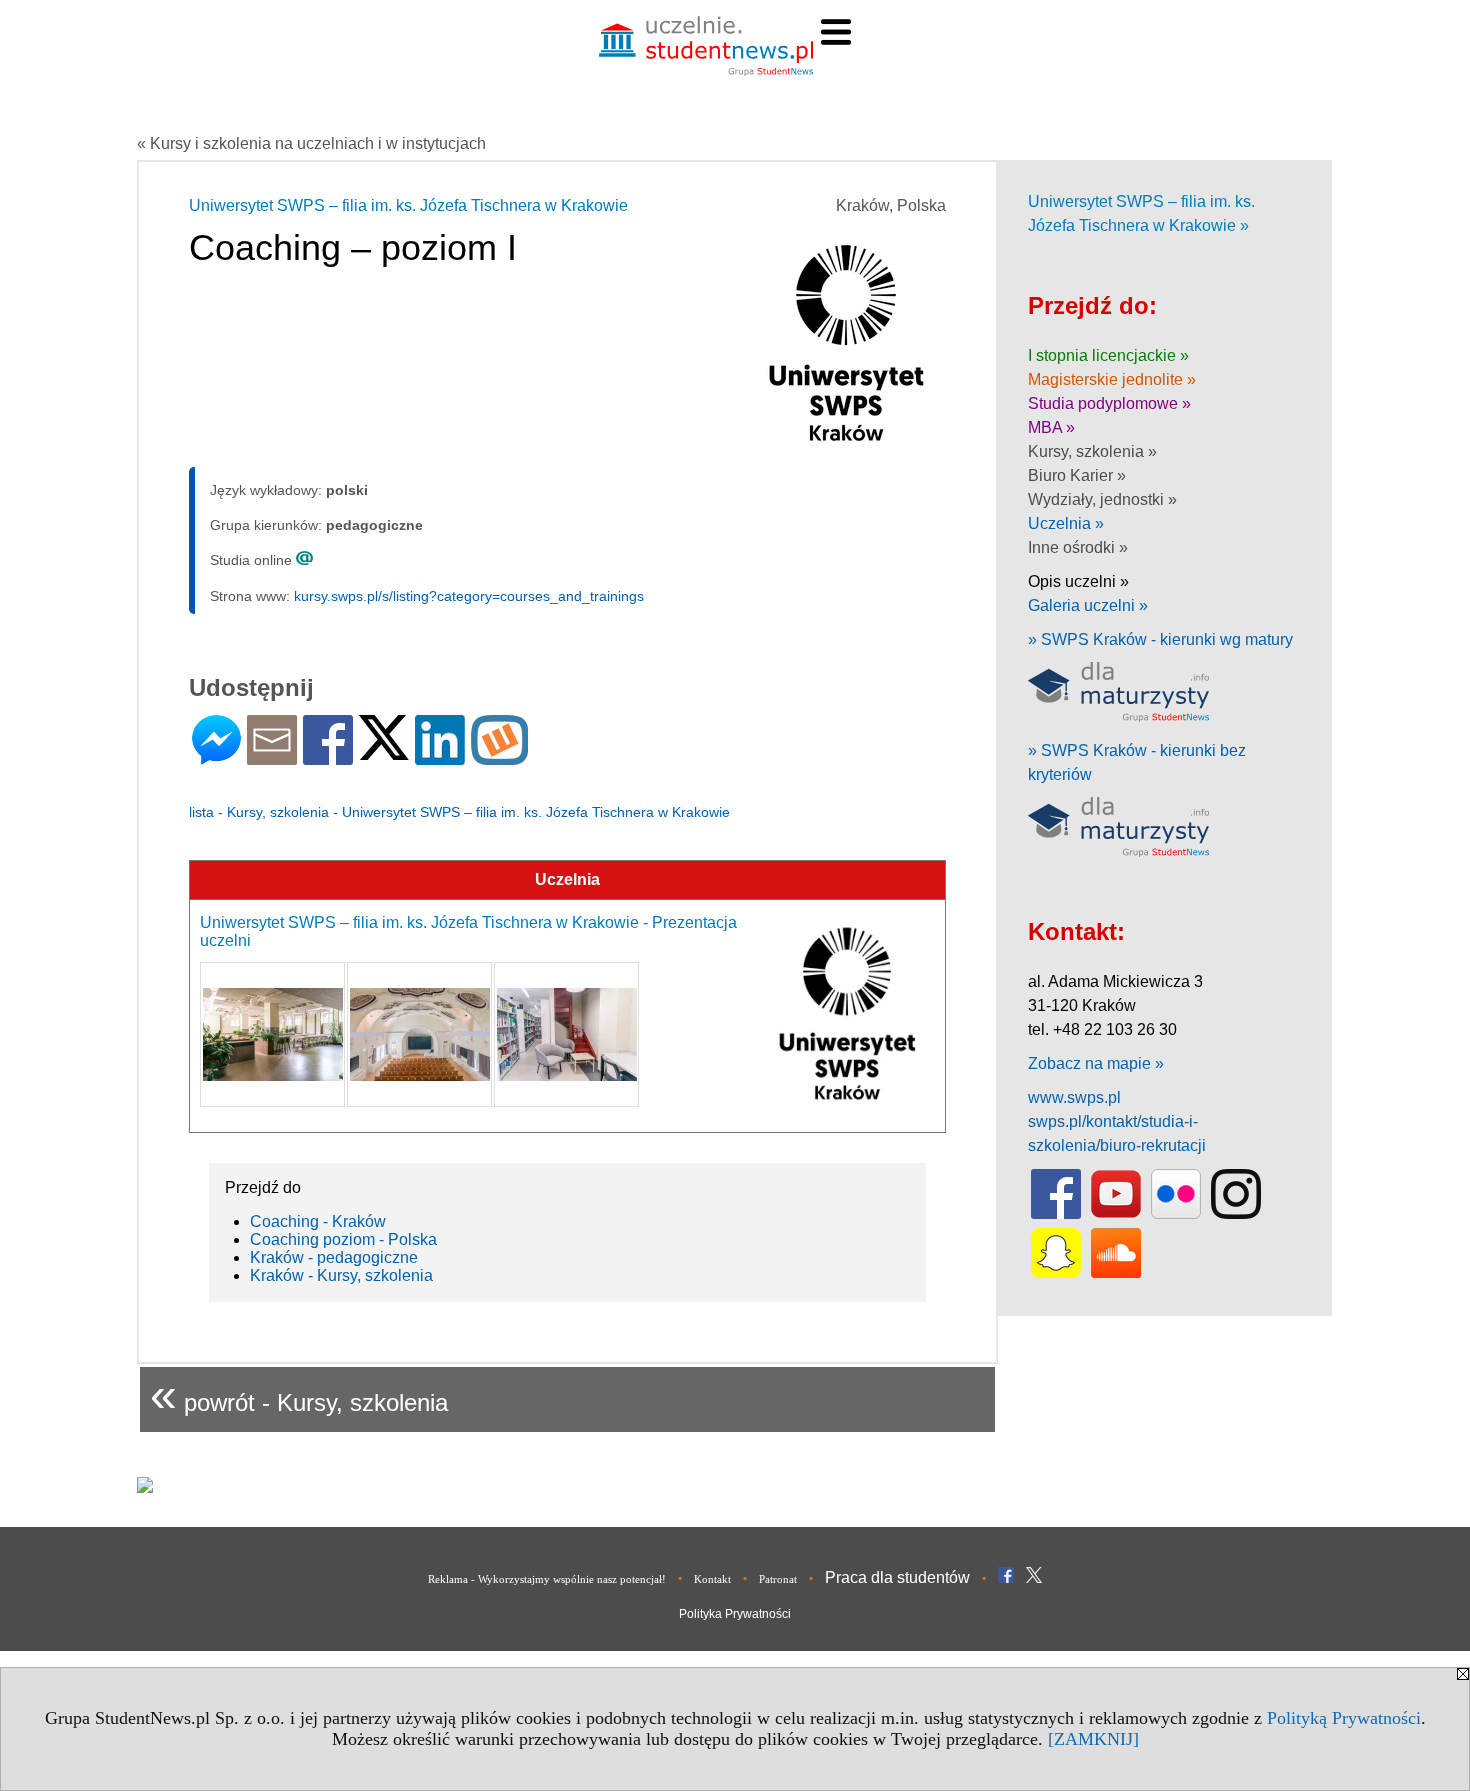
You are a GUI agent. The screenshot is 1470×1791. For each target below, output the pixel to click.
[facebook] (1056, 1214)
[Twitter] (384, 751)
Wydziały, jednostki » (1102, 499)
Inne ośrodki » (1078, 547)
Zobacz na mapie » (1096, 1063)
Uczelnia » (1066, 523)
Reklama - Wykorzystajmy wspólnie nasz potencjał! (547, 1579)
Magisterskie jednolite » (1112, 379)
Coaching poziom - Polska (343, 1239)
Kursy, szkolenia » (1092, 451)
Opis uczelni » (1078, 581)
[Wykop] (499, 756)
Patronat (778, 1579)
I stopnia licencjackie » (1108, 355)
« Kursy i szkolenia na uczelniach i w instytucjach (311, 143)
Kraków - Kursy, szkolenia (341, 1275)
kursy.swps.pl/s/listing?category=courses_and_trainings (469, 596)
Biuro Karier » (1077, 475)
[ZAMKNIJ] (1093, 1739)
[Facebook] (328, 756)
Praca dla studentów (897, 1577)
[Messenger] (216, 756)
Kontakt (712, 1579)
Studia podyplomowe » (1109, 403)
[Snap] (1056, 1273)
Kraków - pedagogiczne (334, 1257)
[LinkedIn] (440, 756)
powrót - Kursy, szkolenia (299, 1394)
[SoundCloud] (1116, 1273)
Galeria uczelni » (1088, 605)
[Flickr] (1176, 1214)
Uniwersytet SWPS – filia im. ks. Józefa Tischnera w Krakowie (408, 205)
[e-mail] (272, 756)
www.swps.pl (1074, 1097)
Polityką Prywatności (1344, 1718)
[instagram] (1236, 1214)
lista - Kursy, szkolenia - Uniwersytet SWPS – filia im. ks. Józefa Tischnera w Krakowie (459, 812)
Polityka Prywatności (735, 1614)
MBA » (1051, 427)
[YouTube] (1116, 1214)
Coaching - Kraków (318, 1221)
